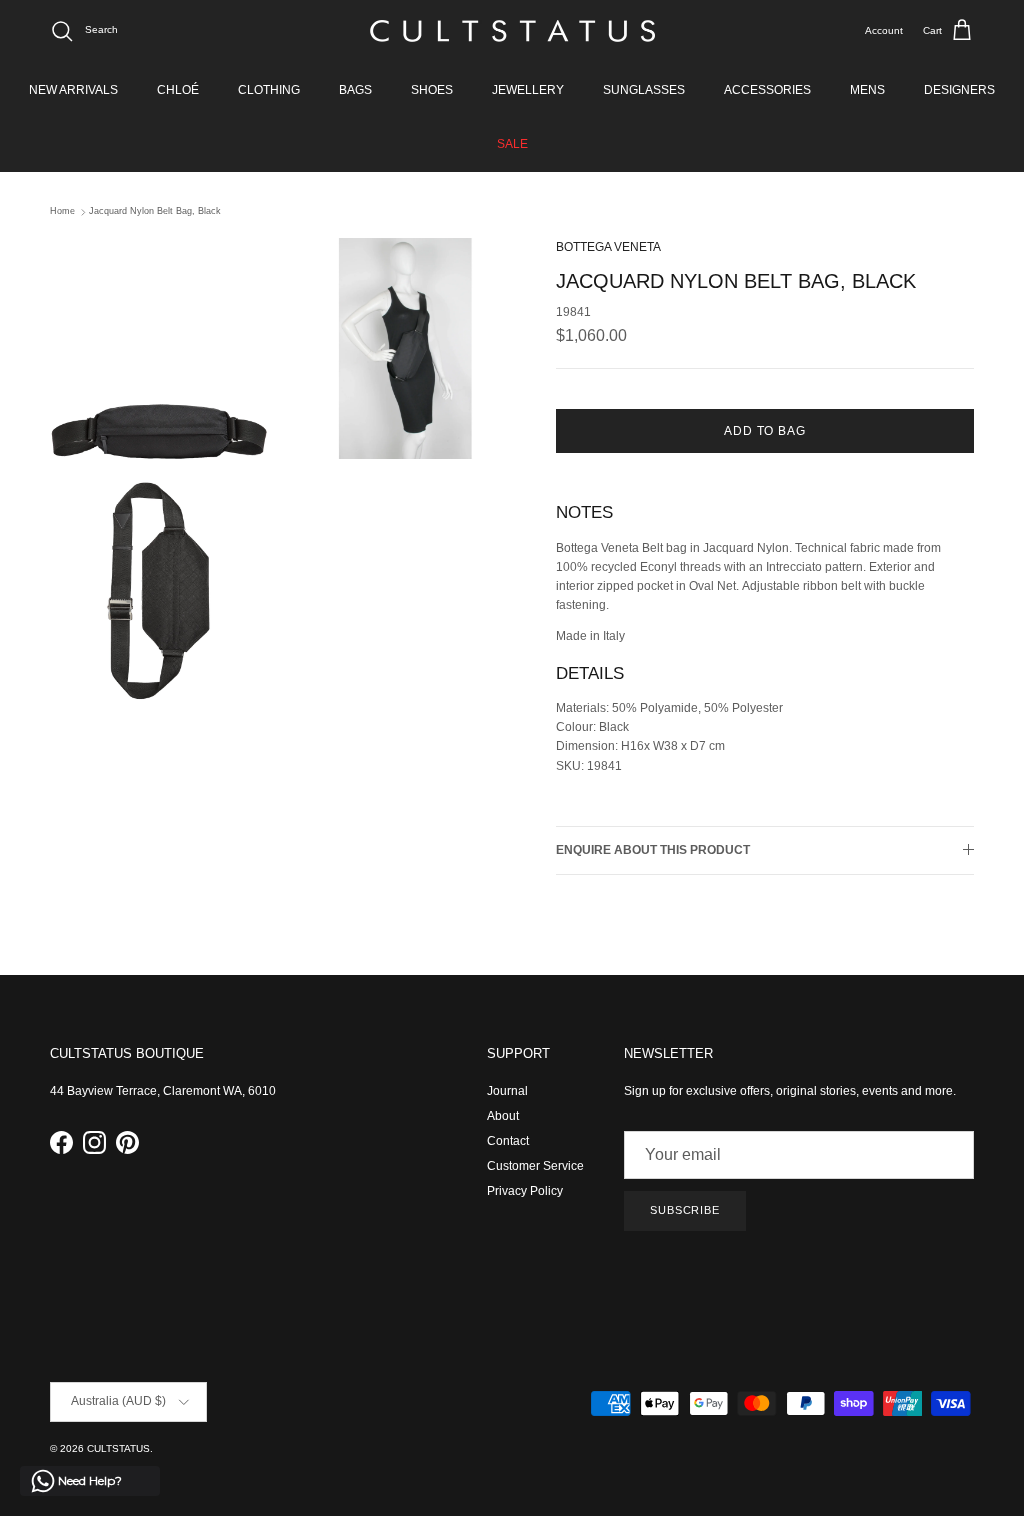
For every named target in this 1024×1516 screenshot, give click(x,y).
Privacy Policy (525, 1191)
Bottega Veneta (608, 247)
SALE (512, 144)
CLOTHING (269, 90)
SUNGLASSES (644, 90)
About (503, 1116)
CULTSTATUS (118, 1448)
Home (62, 212)
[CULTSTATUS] (512, 31)
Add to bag (765, 431)
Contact (508, 1141)
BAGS (355, 90)
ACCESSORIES (767, 90)
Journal (507, 1091)
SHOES (432, 90)
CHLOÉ (178, 90)
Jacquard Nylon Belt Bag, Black (155, 212)
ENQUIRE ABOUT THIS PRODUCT (653, 850)
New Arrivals (73, 90)
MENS (867, 90)
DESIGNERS (959, 90)
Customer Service (535, 1166)
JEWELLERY (528, 90)
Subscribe (685, 1210)
